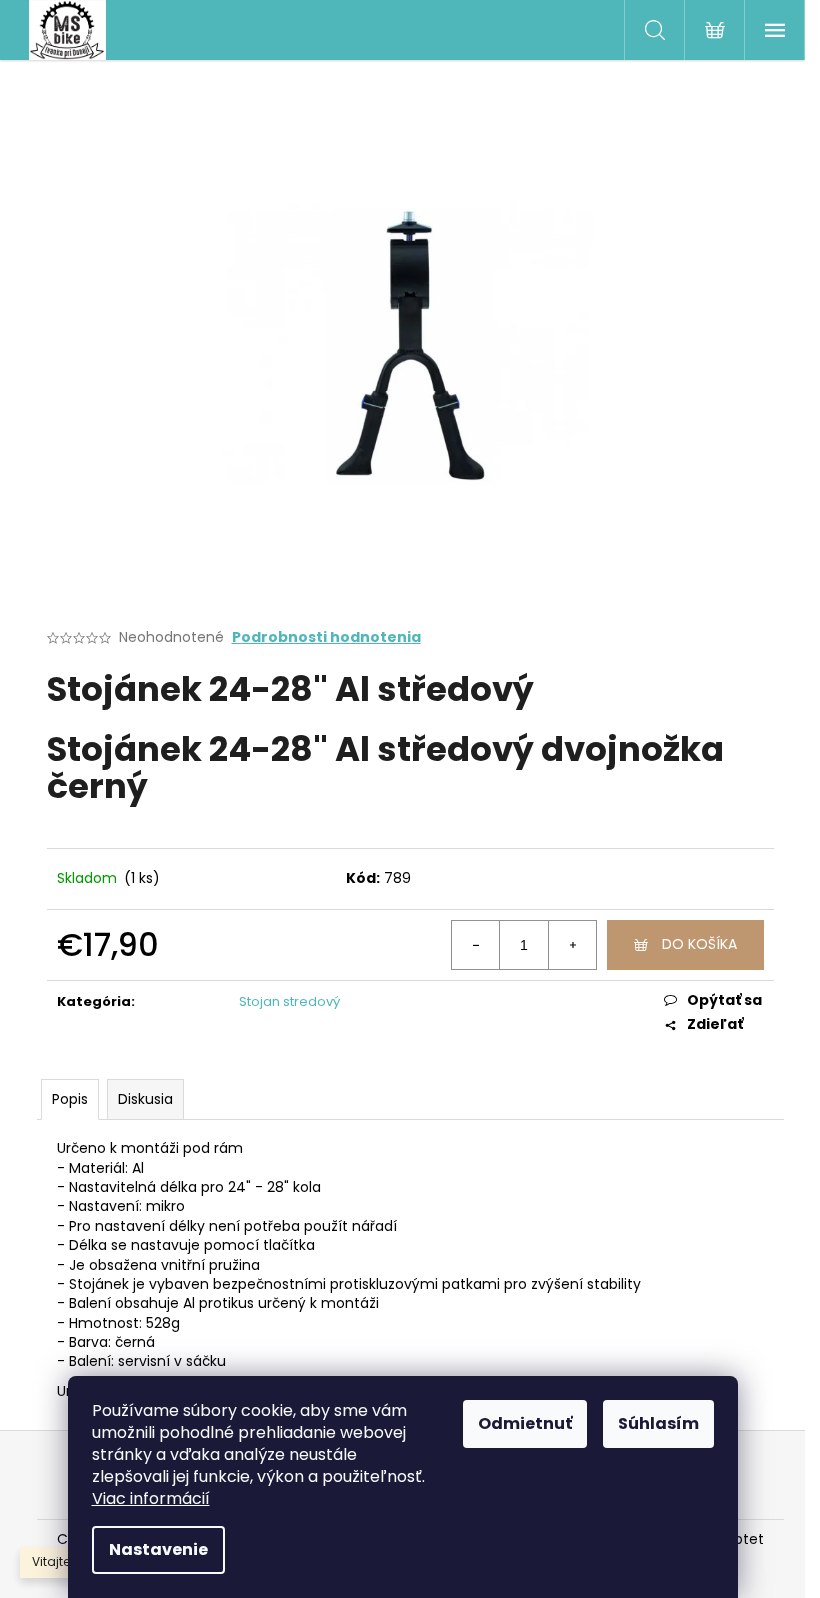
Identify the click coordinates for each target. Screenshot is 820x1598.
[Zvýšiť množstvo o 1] (572, 945)
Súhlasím (658, 1423)
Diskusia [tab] (145, 1099)
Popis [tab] (70, 1099)
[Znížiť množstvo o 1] (476, 945)
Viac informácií (151, 1498)
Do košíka (699, 944)
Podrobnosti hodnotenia (326, 637)
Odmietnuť (525, 1423)
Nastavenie (158, 1549)
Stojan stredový (289, 1001)
